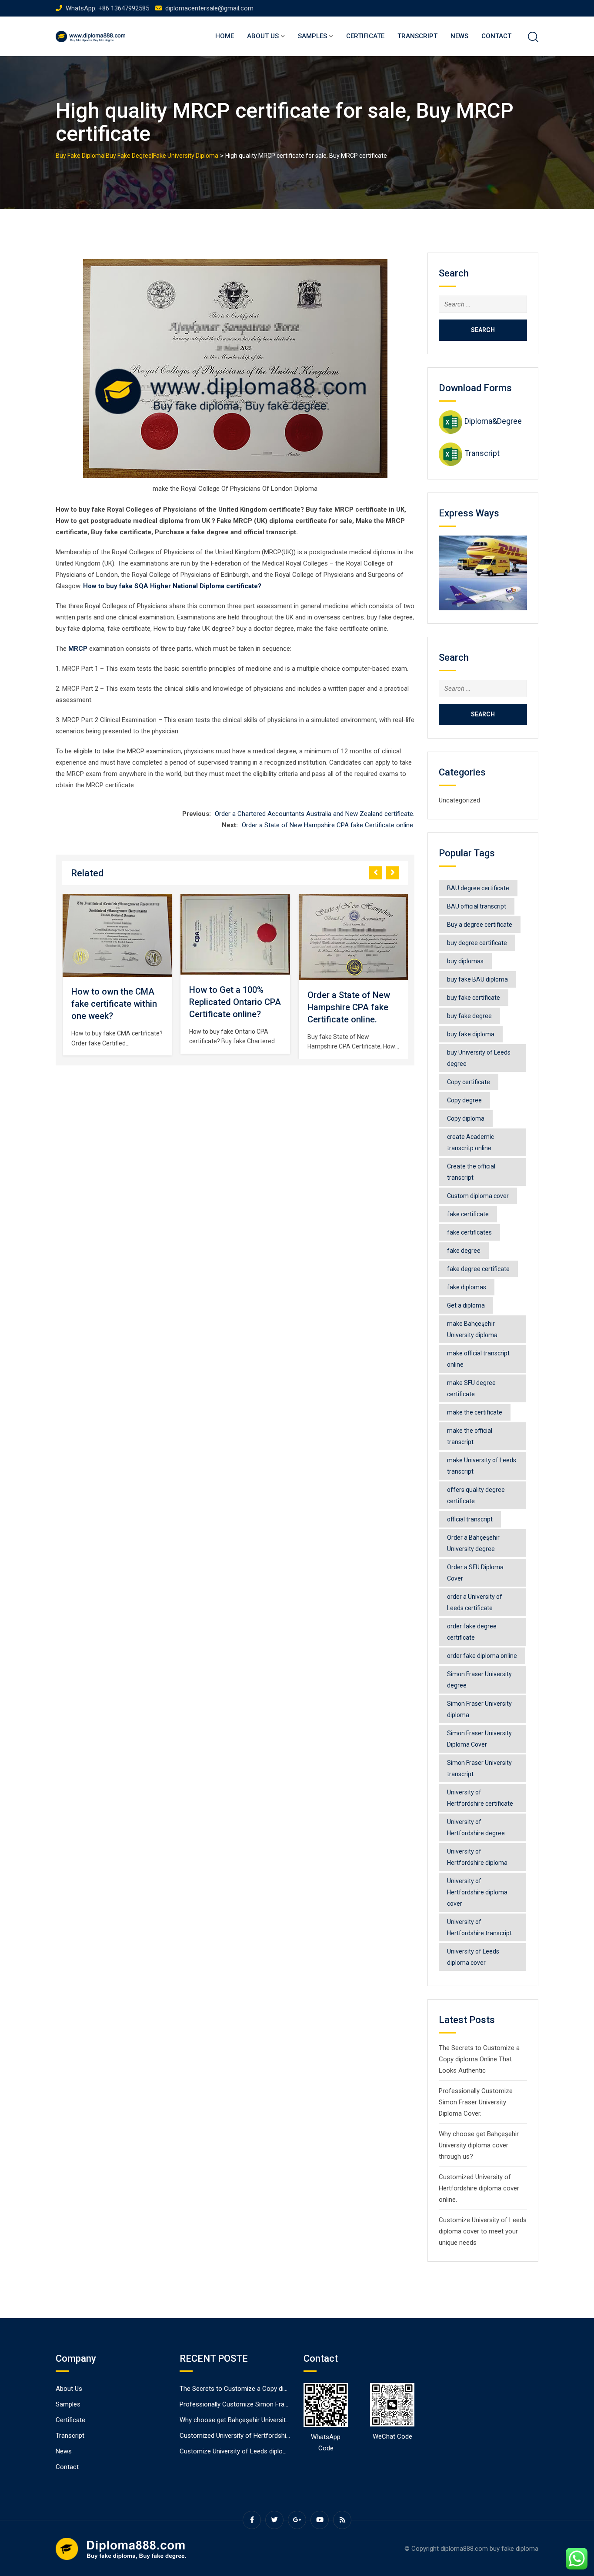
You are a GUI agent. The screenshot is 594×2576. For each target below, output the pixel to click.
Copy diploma (466, 1118)
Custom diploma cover (478, 1196)
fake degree (464, 1251)
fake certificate (468, 1214)
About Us (263, 36)
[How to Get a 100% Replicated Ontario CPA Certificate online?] (235, 934)
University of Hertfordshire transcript (479, 1927)
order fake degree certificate (472, 1632)
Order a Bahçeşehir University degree (473, 1543)
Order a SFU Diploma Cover (475, 1573)
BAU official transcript (477, 906)
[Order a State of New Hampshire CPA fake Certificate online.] (354, 937)
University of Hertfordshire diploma (477, 1857)
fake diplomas (467, 1287)
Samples (312, 36)
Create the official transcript (471, 1172)
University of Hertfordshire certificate (480, 1798)
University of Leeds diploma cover (473, 1957)
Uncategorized (459, 800)
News (459, 36)
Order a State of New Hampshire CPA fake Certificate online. (328, 825)
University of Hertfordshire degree (476, 1827)
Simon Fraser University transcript (479, 1768)
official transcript (470, 1519)
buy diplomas (465, 961)
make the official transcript (470, 1436)
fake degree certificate (478, 1269)
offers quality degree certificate (476, 1495)
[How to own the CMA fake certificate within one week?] (117, 935)
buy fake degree (469, 1016)
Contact (496, 36)
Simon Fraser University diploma (479, 1709)
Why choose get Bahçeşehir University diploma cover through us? (479, 2145)
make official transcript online (478, 1359)
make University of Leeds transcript (482, 1466)
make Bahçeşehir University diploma (472, 1329)
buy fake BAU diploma (477, 979)
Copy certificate (469, 1082)
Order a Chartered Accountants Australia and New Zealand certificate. (315, 814)
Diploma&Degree (493, 421)
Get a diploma (466, 1305)
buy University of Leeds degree (479, 1058)
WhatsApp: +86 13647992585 (107, 8)
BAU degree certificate (478, 888)
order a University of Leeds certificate (475, 1602)
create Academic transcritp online (471, 1142)
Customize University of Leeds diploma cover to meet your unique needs (483, 2231)
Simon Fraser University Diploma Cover (479, 1739)
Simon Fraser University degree (479, 1680)
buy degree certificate (477, 943)
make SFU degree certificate (471, 1388)
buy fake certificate (474, 998)
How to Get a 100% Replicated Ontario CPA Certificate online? (235, 1002)
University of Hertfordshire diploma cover (477, 1892)
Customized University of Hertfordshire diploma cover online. (479, 2188)
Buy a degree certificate (480, 925)
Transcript (417, 36)
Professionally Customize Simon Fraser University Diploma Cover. (476, 2102)
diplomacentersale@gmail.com (209, 8)
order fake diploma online (482, 1656)
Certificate (365, 36)
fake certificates (469, 1232)
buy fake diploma (471, 1034)
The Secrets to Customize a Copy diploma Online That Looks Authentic (479, 2059)
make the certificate (475, 1412)
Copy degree (464, 1100)
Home (225, 36)
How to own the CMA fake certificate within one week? (114, 1004)
